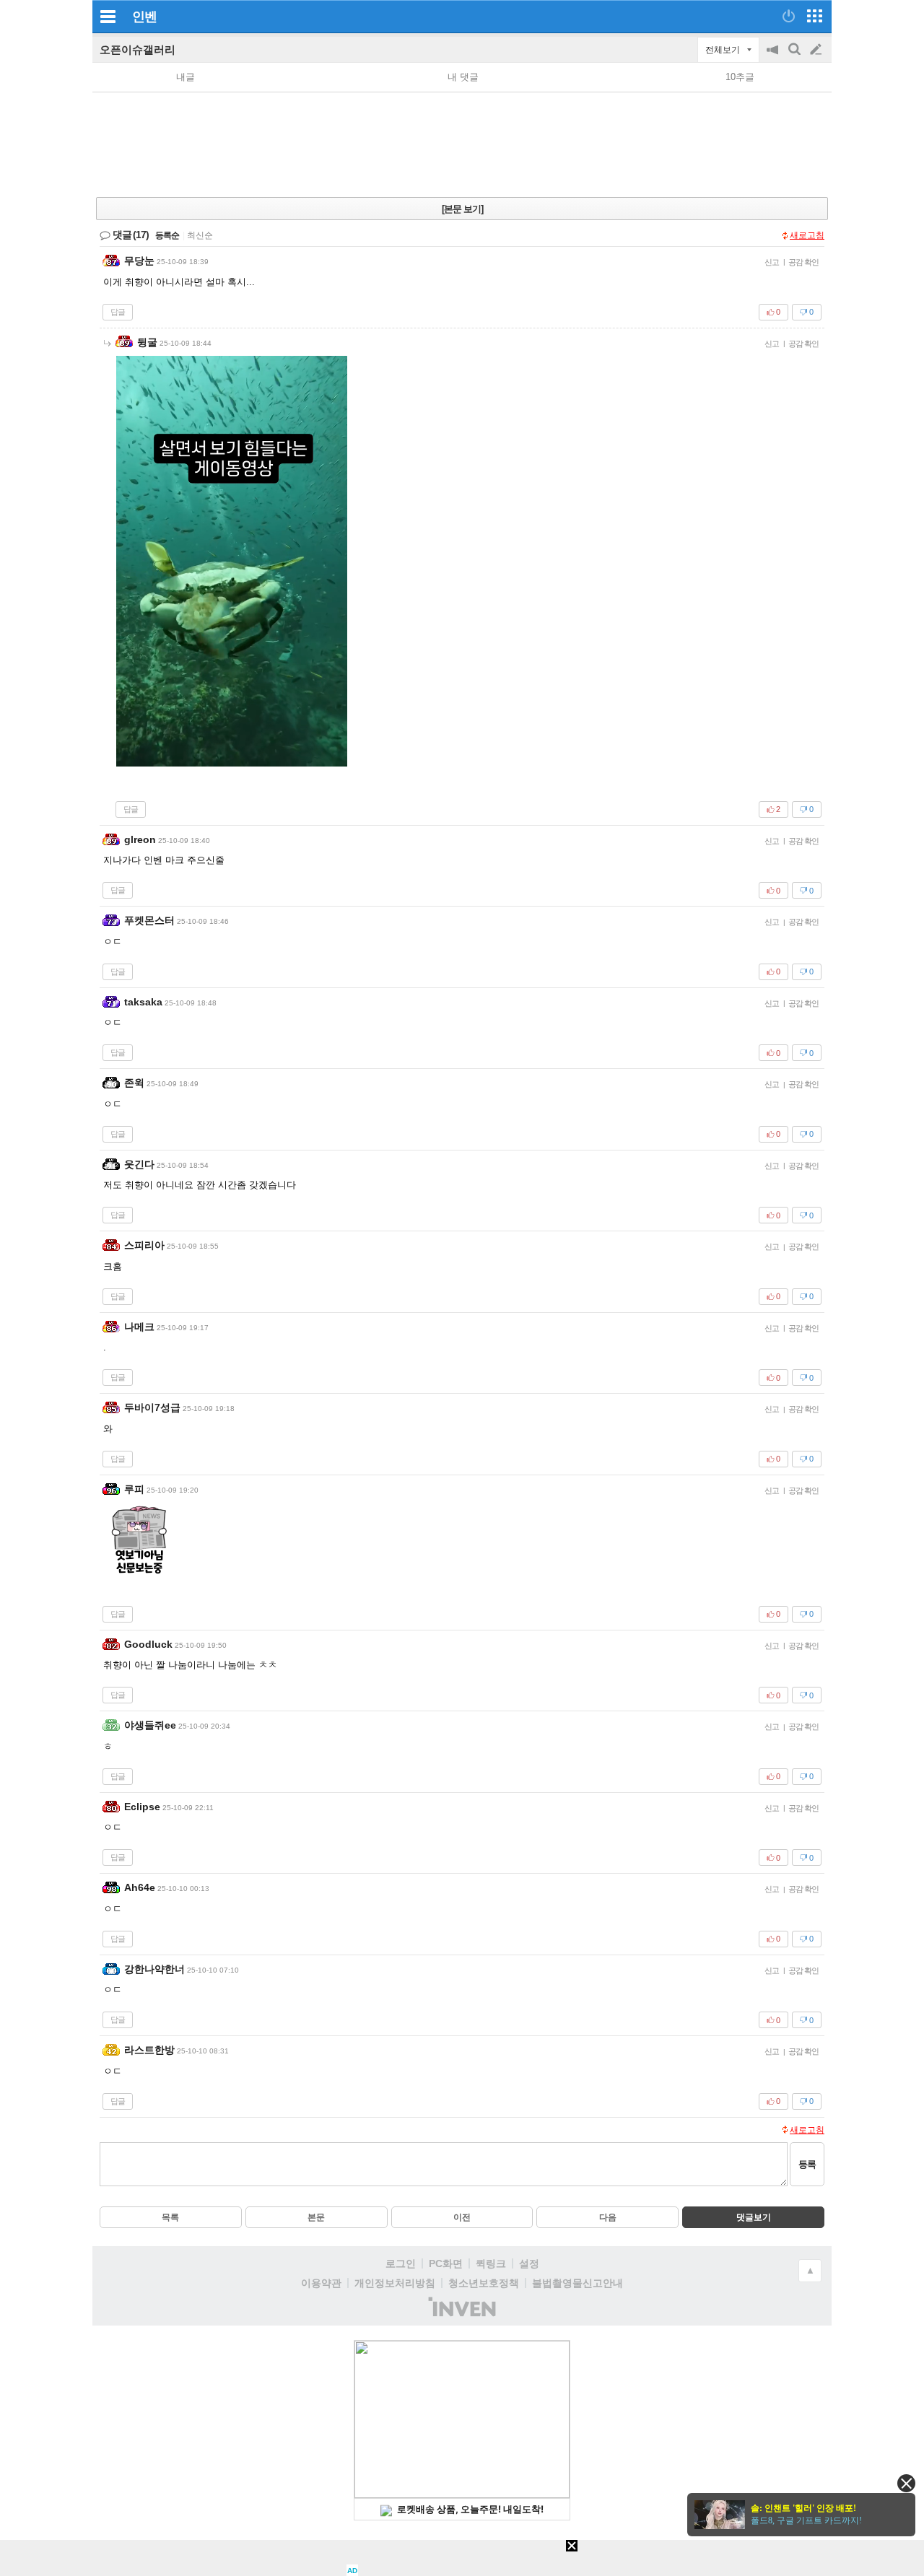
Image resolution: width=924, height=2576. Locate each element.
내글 (186, 77)
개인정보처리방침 (395, 2283)
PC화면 (446, 2263)
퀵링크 (491, 2263)
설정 (529, 2263)
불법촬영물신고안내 (577, 2283)
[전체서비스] (815, 16)
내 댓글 (463, 77)
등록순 (167, 235)
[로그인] (789, 16)
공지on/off (774, 57)
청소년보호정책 (484, 2283)
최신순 (200, 235)
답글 (118, 312)
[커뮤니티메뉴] (108, 16)
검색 (796, 57)
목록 (170, 2217)
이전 (462, 2217)
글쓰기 (817, 50)
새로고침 (807, 235)
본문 (316, 2217)
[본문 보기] (462, 209)
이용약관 (321, 2283)
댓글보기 (754, 2217)
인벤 (144, 17)
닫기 (906, 2483)
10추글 (740, 77)
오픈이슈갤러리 (138, 49)
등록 (807, 2164)
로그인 (401, 2263)
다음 (608, 2217)
